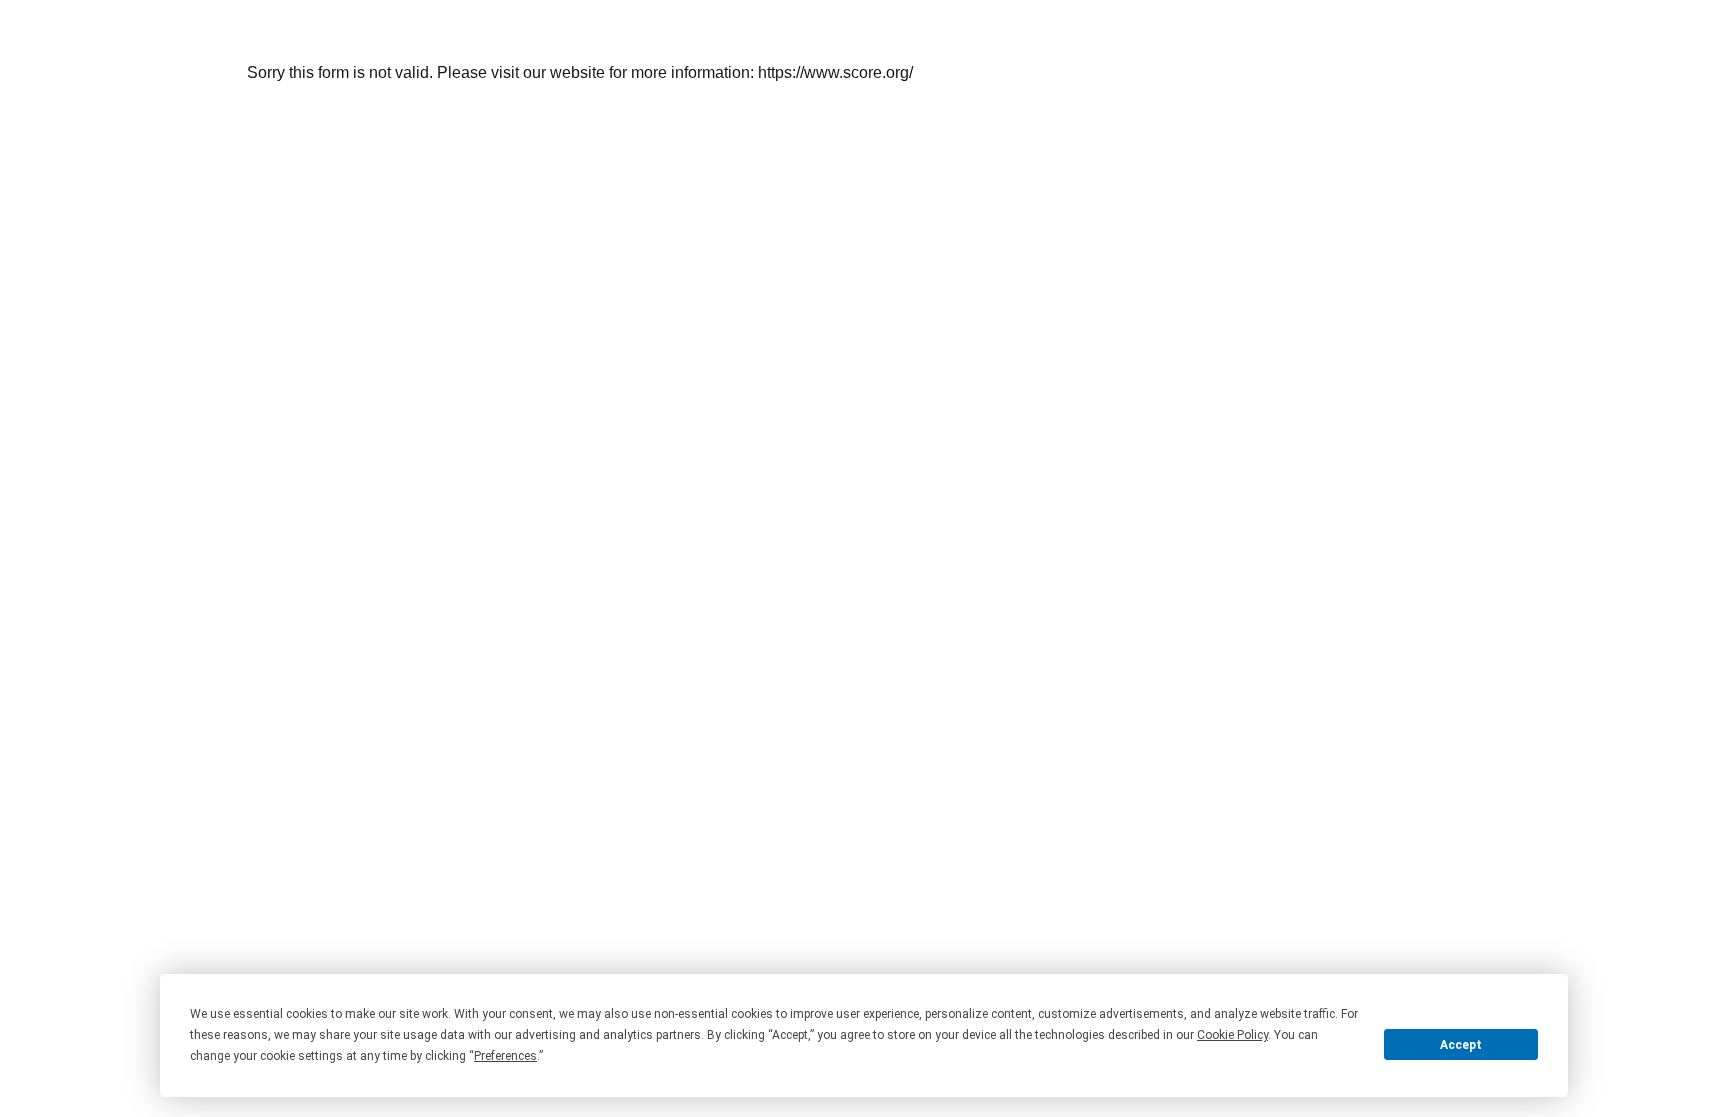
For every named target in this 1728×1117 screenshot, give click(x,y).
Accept (1461, 1045)
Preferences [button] (505, 1056)
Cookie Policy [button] (1232, 1035)
